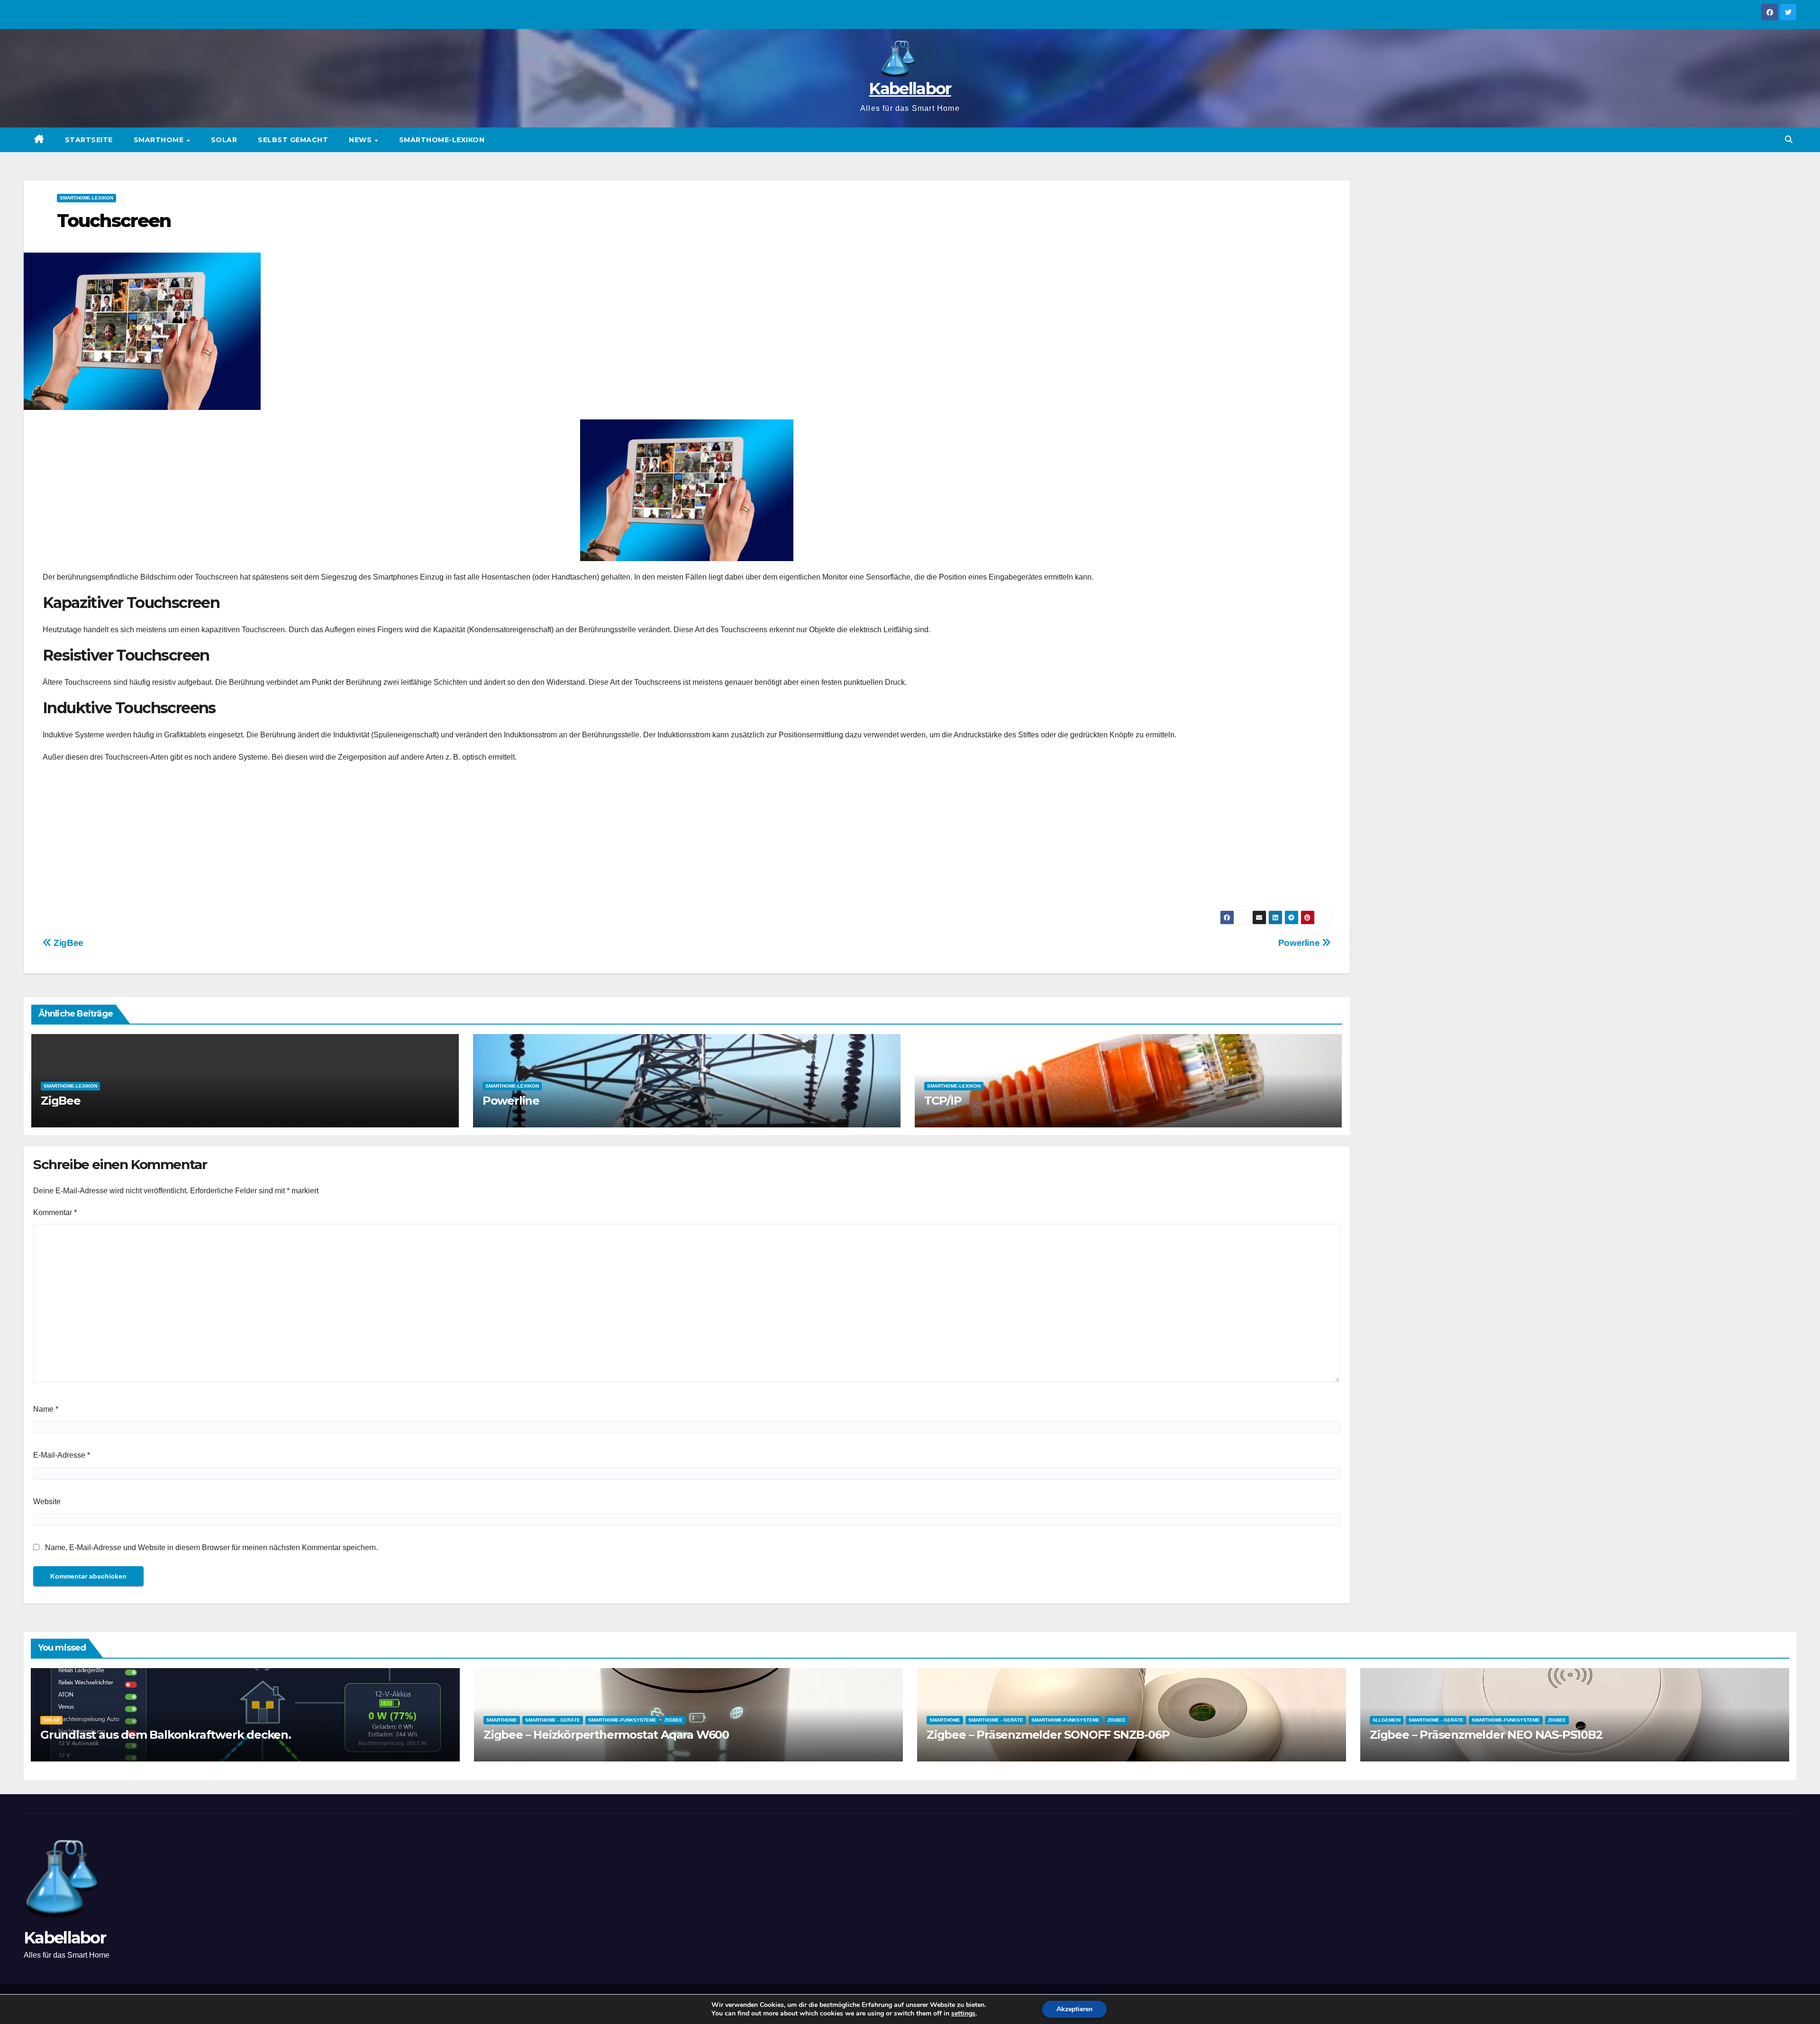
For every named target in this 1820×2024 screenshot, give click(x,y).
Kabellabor (910, 89)
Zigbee (673, 1720)
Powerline (1300, 943)
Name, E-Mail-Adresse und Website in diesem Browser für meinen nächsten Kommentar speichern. (211, 1547)
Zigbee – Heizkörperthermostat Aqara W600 (606, 1735)
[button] (1789, 140)
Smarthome (160, 140)
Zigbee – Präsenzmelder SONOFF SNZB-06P (1048, 1735)
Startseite (89, 140)
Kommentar (55, 1212)
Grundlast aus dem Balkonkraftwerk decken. (166, 1735)
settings (963, 2014)
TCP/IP (943, 1101)
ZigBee (68, 943)
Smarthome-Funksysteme (622, 1720)
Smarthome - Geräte (553, 1720)
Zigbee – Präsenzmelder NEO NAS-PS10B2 (1486, 1735)
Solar (224, 140)
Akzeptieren (1074, 2009)
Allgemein (1387, 1720)
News (361, 140)
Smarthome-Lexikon (442, 140)
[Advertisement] (687, 839)
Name (46, 1409)
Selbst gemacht (293, 140)
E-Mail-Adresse (62, 1455)
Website (47, 1502)
